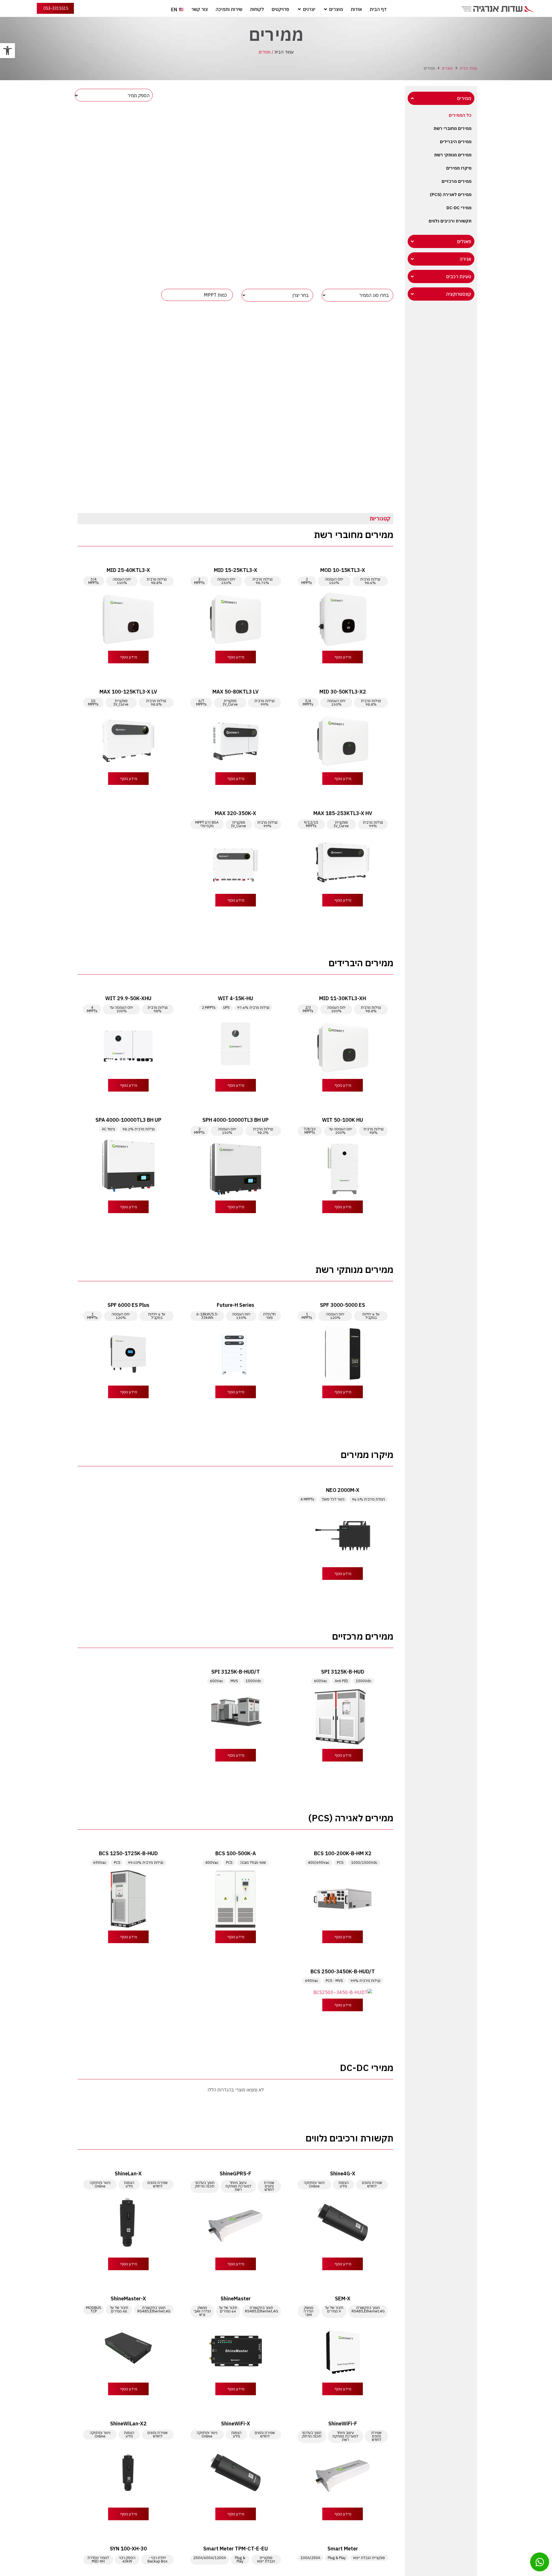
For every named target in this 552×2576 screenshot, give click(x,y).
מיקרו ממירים (459, 168)
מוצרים (447, 68)
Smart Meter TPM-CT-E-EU (236, 2549)
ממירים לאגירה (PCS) (451, 194)
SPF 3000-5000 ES (343, 1305)
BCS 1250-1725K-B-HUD (128, 1853)
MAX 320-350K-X (235, 813)
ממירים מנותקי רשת (453, 155)
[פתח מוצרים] (325, 9)
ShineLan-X (128, 2173)
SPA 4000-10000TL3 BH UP (128, 1120)
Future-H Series (235, 1305)
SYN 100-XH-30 (128, 2549)
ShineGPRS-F (235, 2173)
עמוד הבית (284, 52)
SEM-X (343, 2299)
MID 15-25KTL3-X (236, 570)
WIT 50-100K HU (343, 1120)
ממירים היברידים (456, 142)
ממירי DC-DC (459, 208)
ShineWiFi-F (343, 2424)
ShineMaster (236, 2299)
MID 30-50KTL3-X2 (343, 692)
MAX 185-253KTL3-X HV (343, 813)
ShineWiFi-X (236, 2424)
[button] (7, 51)
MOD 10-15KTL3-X (343, 570)
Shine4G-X (343, 2173)
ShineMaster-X (128, 2299)
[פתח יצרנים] (299, 9)
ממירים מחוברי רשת (453, 128)
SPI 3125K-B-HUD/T (236, 1672)
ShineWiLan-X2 (128, 2424)
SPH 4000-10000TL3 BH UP (235, 1120)
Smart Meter (343, 2549)
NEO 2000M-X (343, 1490)
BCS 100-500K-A (236, 1853)
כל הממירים (460, 115)
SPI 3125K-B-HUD (343, 1672)
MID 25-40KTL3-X (128, 570)
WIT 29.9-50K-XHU (128, 998)
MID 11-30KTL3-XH (343, 998)
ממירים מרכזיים (457, 181)
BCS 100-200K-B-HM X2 (343, 1853)
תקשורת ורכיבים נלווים (450, 221)
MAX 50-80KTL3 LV (235, 692)
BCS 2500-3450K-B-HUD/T (343, 1971)
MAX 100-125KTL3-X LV (128, 692)
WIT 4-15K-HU (236, 998)
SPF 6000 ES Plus (128, 1305)
